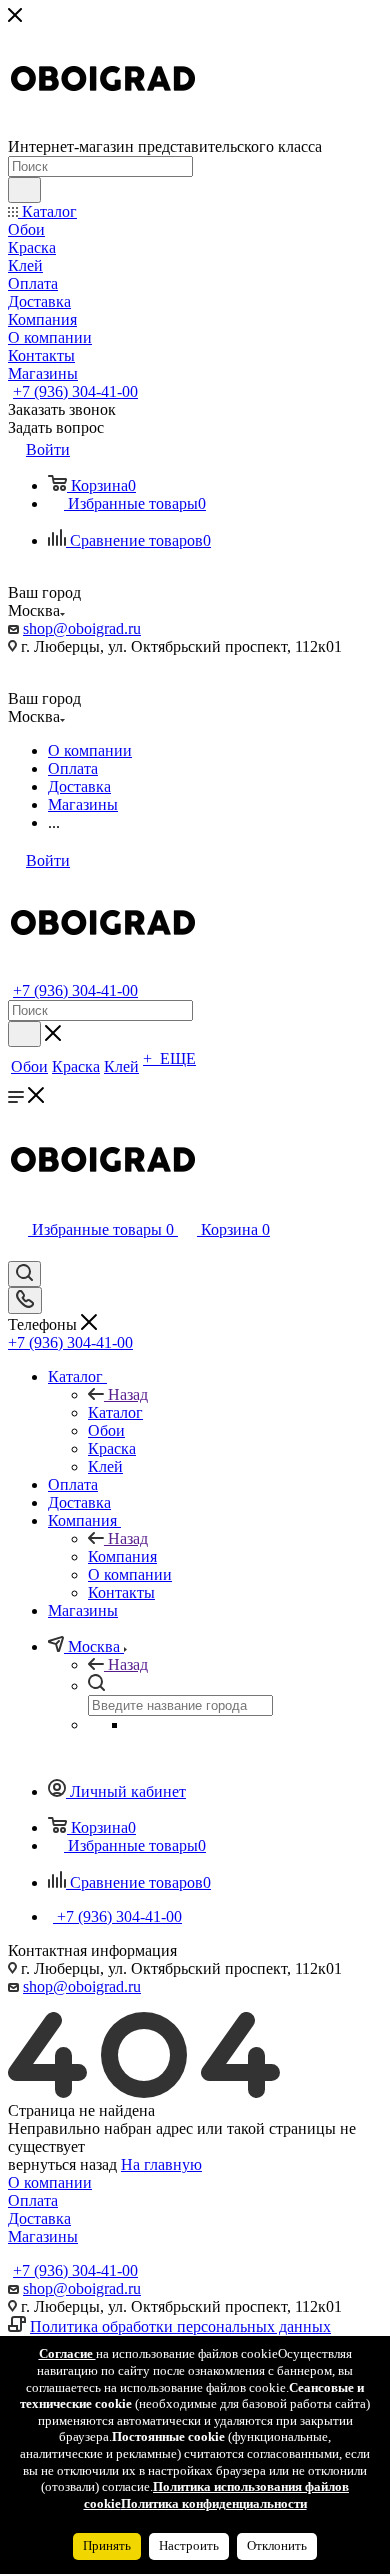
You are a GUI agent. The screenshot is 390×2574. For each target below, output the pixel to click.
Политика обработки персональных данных (180, 2326)
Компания (122, 1556)
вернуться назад (62, 2164)
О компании (50, 2182)
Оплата (33, 2200)
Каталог (115, 1412)
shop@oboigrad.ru (82, 628)
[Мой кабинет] (17, 1251)
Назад (128, 1394)
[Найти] (24, 190)
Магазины (43, 2236)
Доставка (39, 2218)
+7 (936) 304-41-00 (75, 391)
